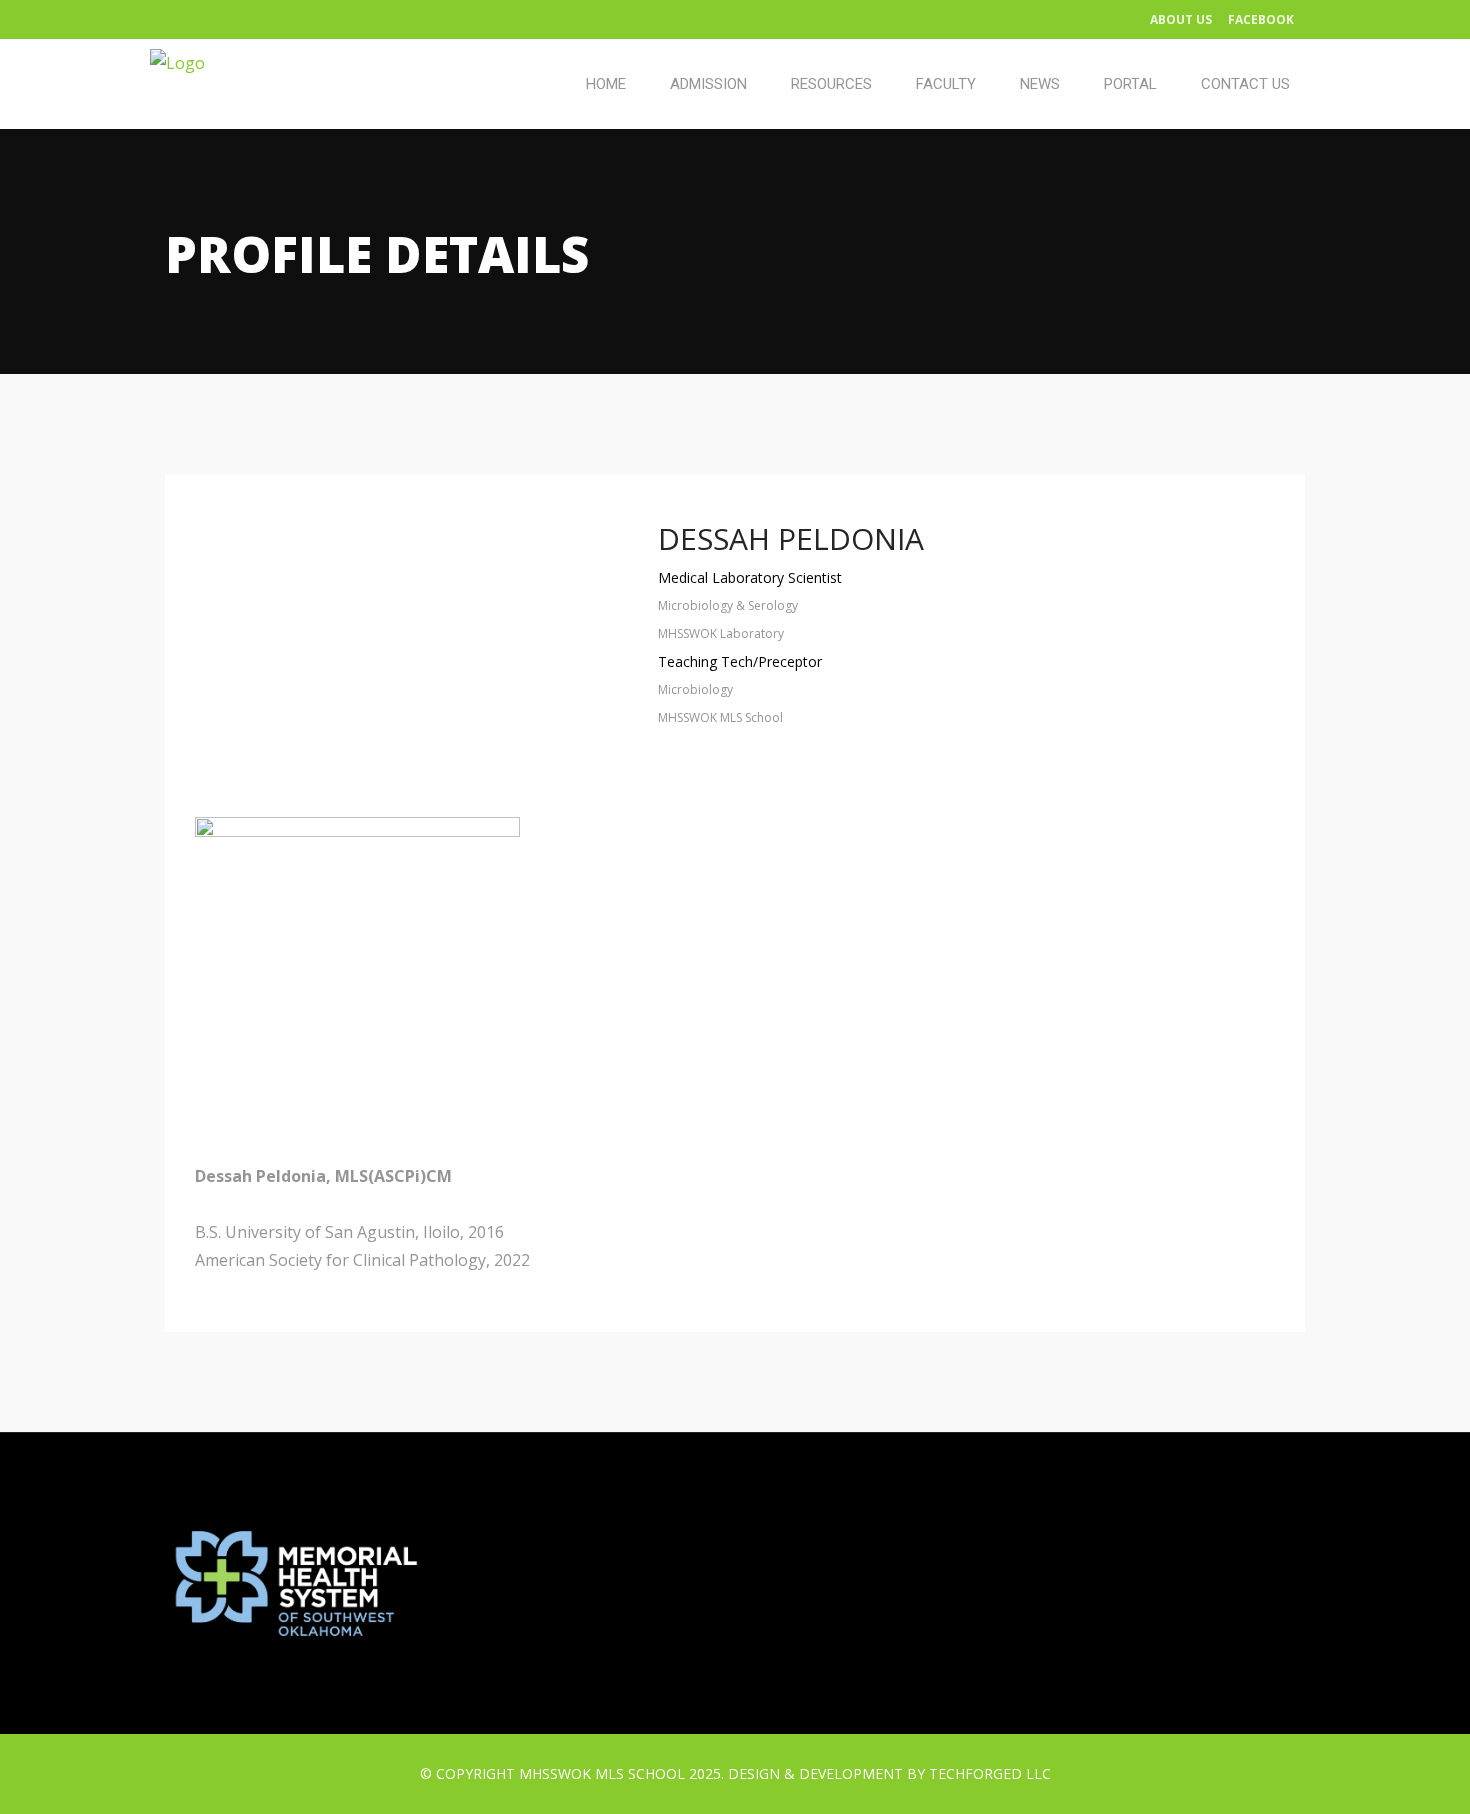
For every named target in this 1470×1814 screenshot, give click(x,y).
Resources (831, 84)
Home (606, 84)
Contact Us (1245, 84)
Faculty (946, 84)
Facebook (1261, 19)
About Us (1181, 19)
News (1040, 84)
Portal (1130, 84)
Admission (708, 84)
